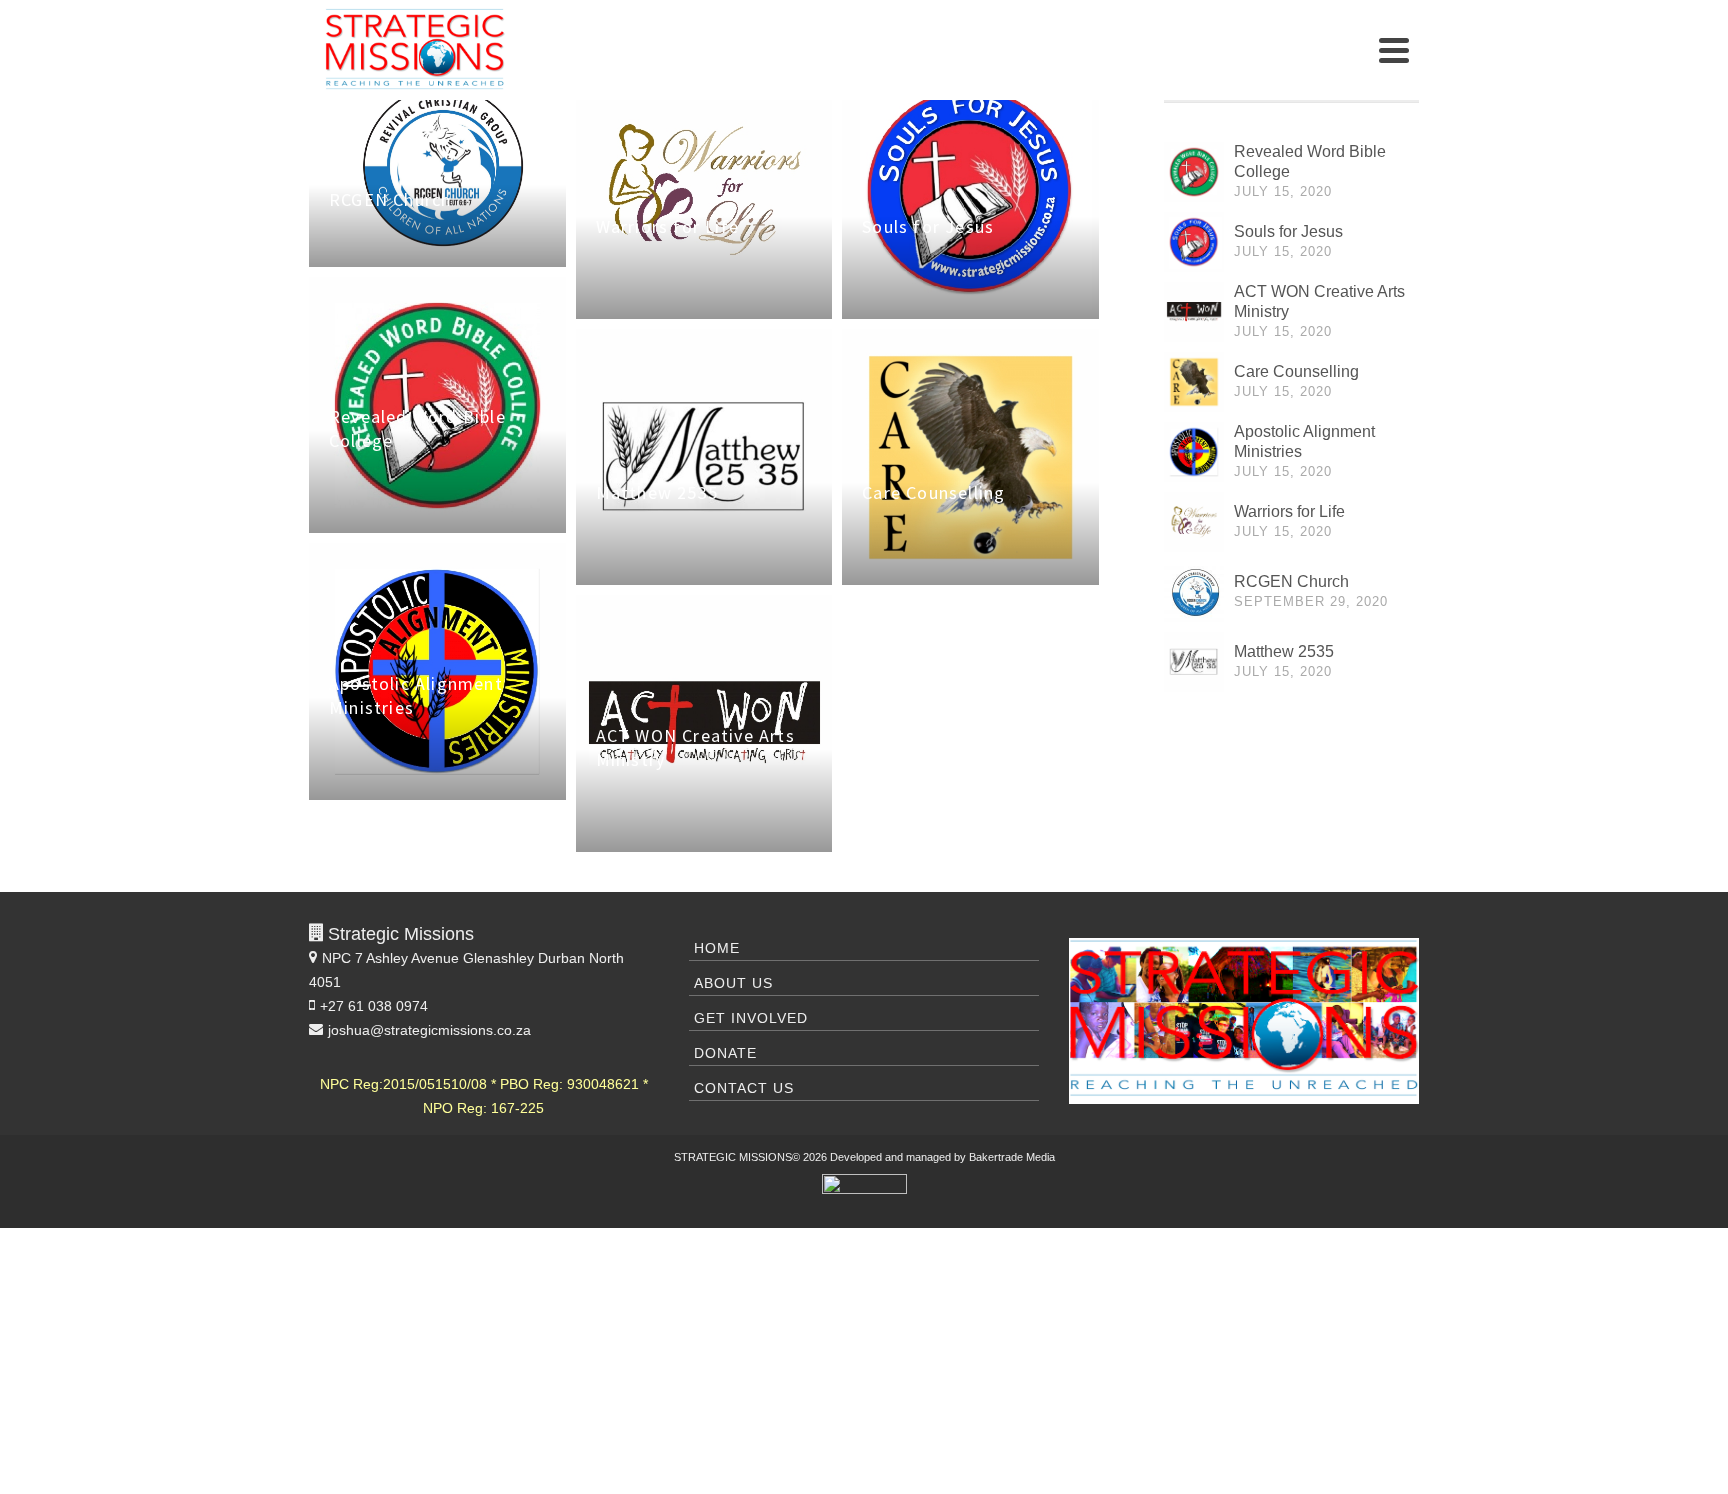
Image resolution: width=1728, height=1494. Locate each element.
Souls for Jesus (1288, 231)
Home (717, 948)
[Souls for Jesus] (1194, 242)
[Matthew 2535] (1194, 662)
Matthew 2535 (1284, 651)
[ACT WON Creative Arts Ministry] (1194, 312)
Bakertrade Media (1012, 1157)
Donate (725, 1053)
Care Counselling (1296, 371)
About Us (733, 983)
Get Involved (751, 1018)
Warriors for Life (1289, 511)
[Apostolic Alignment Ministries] (1194, 452)
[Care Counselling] (1194, 382)
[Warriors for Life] (1194, 522)
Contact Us (744, 1088)
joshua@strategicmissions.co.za (429, 1030)
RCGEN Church (1291, 581)
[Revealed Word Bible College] (1194, 172)
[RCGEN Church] (1194, 592)
